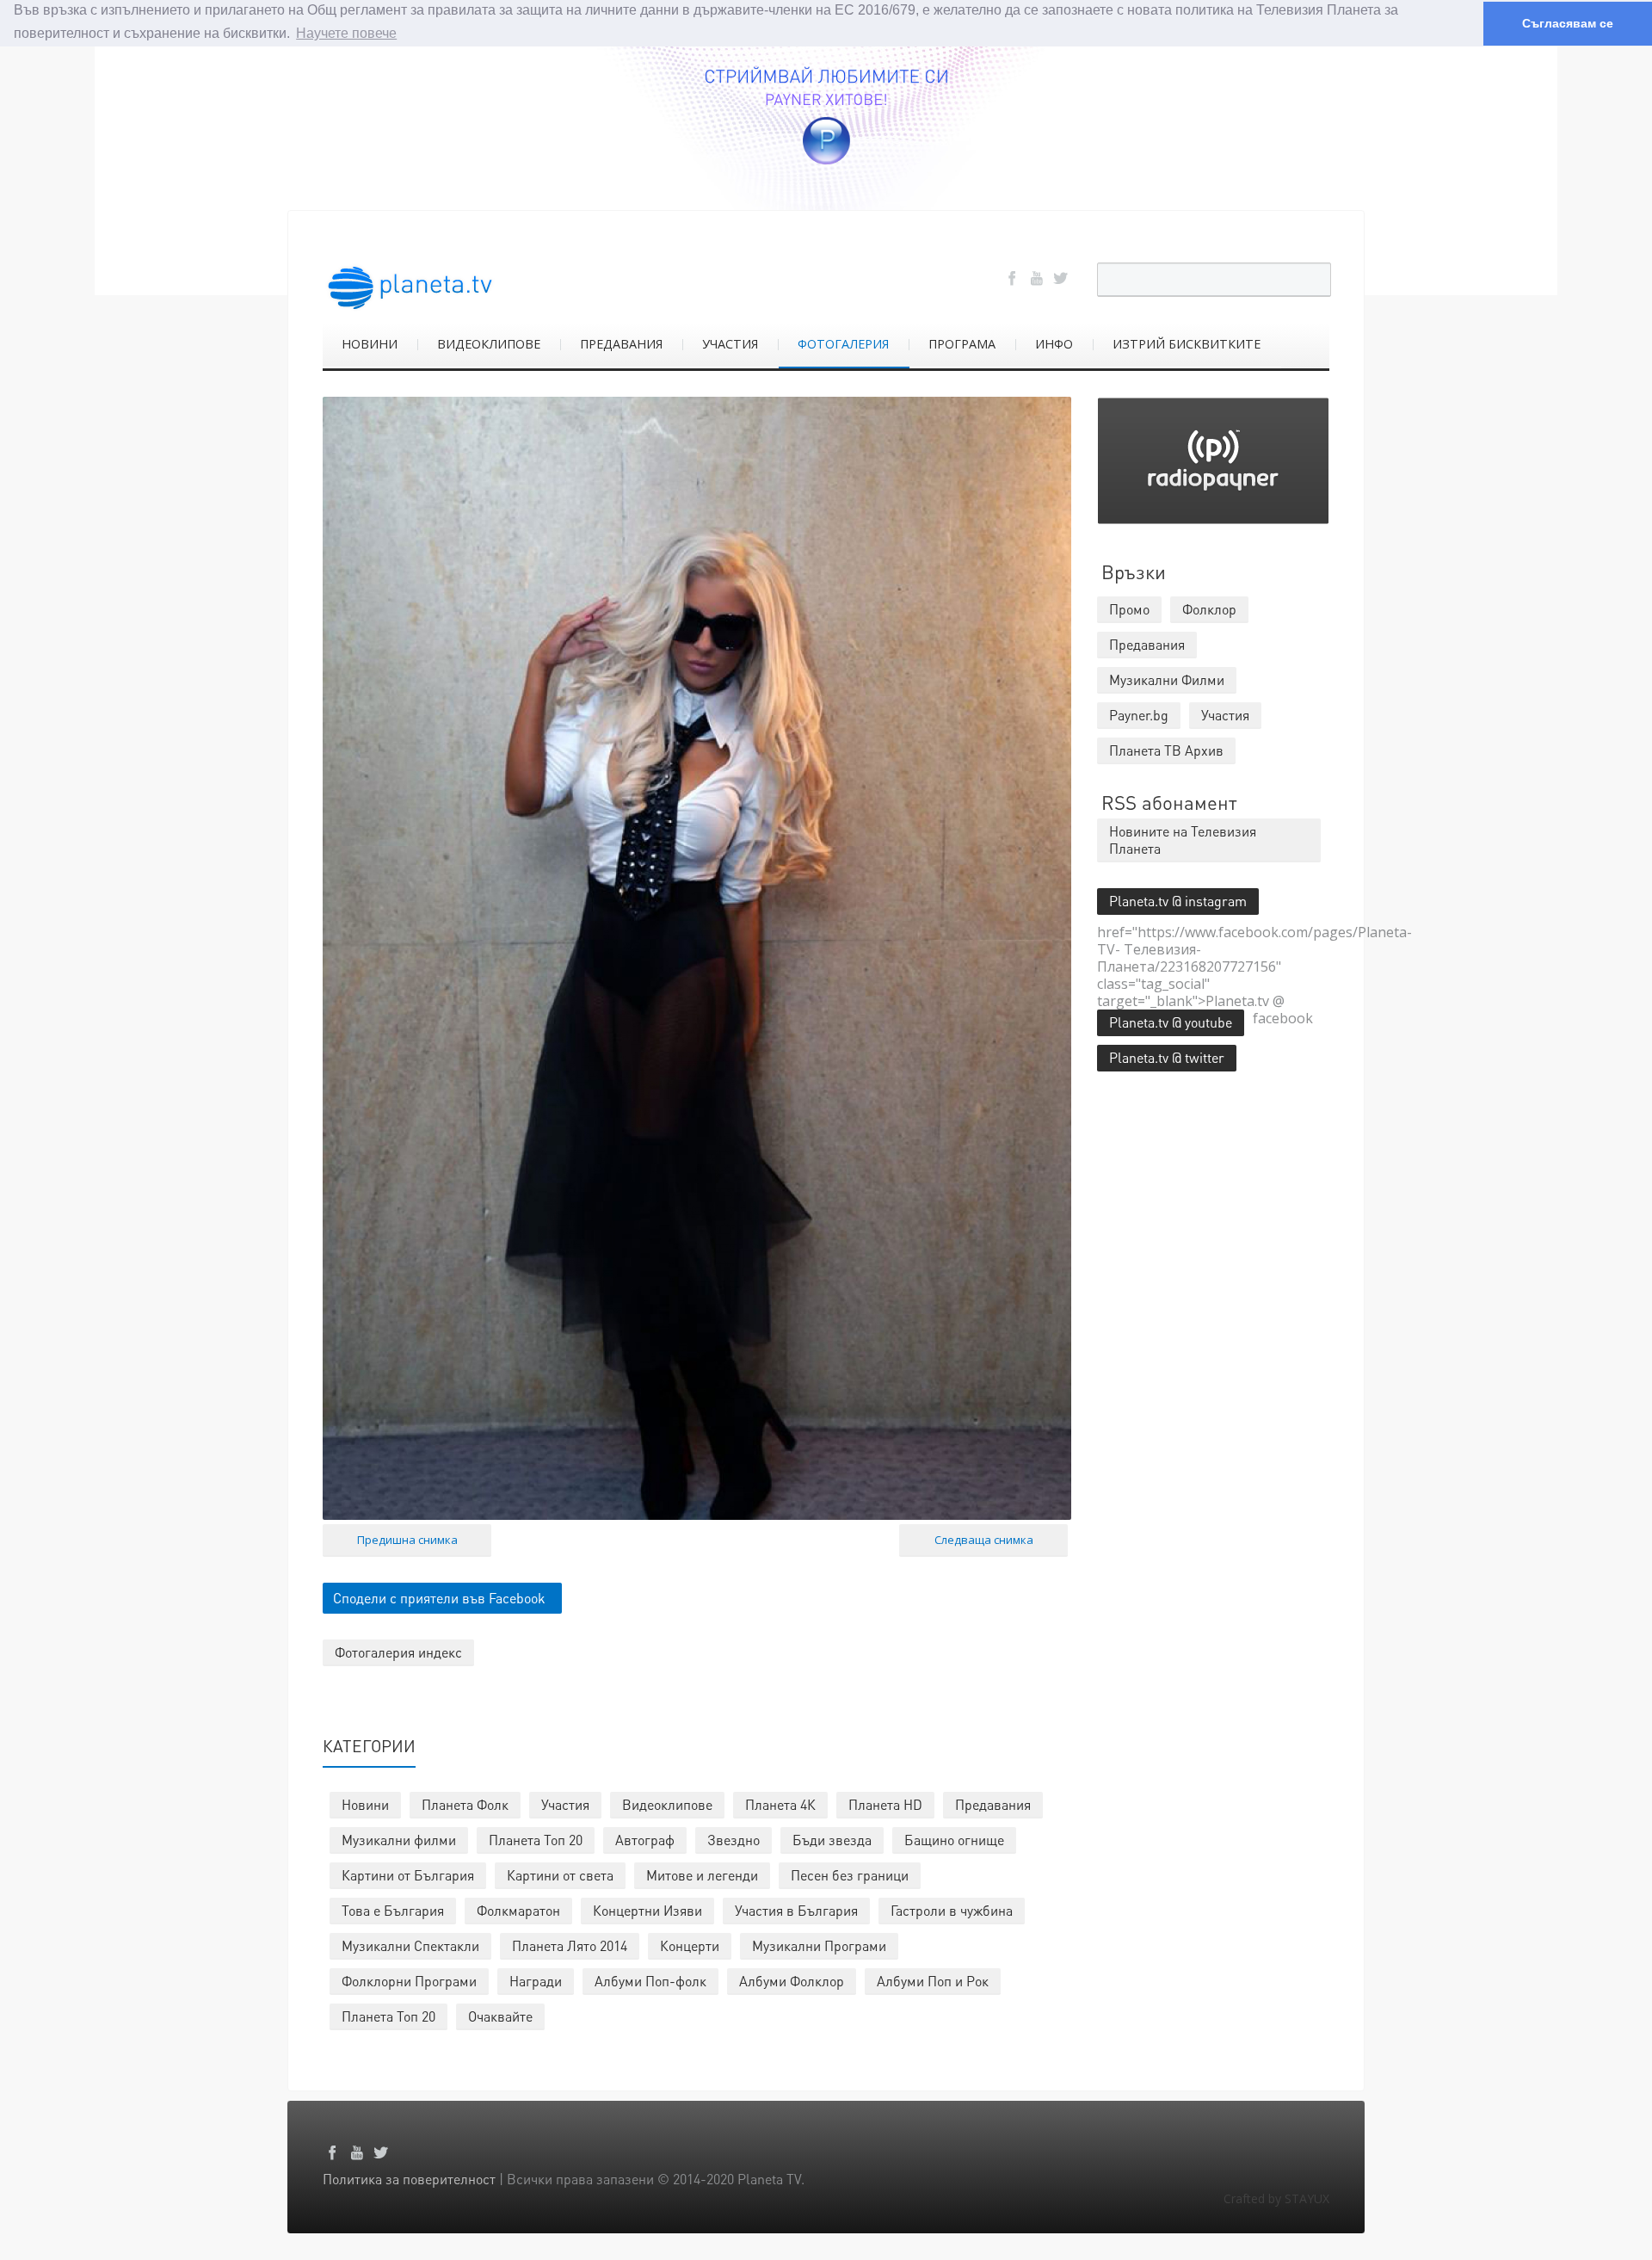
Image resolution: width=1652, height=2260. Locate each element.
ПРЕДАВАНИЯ (621, 344)
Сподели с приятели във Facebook (439, 1598)
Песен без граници (850, 1875)
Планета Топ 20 (536, 1840)
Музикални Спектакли (410, 1945)
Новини (365, 1804)
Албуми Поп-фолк (650, 1981)
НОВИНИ (370, 344)
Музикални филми (399, 1840)
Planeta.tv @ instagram (1178, 901)
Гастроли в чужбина (952, 1910)
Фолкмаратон (518, 1910)
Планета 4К (780, 1804)
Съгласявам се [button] (1568, 23)
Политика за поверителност (409, 2179)
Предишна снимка (407, 1540)
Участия (565, 1804)
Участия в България (796, 1910)
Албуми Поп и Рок (933, 1981)
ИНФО (1054, 344)
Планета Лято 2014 (570, 1945)
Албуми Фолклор (792, 1981)
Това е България (393, 1910)
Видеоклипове (667, 1804)
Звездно (734, 1840)
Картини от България (408, 1875)
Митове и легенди (702, 1875)
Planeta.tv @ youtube (1171, 1022)
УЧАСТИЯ (730, 344)
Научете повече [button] (346, 33)
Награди (536, 1981)
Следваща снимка (984, 1540)
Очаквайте (500, 2016)
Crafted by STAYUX (1276, 2198)
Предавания (993, 1804)
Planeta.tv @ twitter (1167, 1057)
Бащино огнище (954, 1840)
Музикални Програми (819, 1945)
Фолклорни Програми (409, 1981)
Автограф (645, 1840)
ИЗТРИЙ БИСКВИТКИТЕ (1187, 344)
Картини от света (560, 1875)
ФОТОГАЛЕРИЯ (843, 344)
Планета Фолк (465, 1804)
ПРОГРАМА (962, 344)
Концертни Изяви (647, 1910)
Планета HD (885, 1804)
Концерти (690, 1945)
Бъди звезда (832, 1840)
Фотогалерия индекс (398, 1652)
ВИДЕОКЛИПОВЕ (489, 344)
